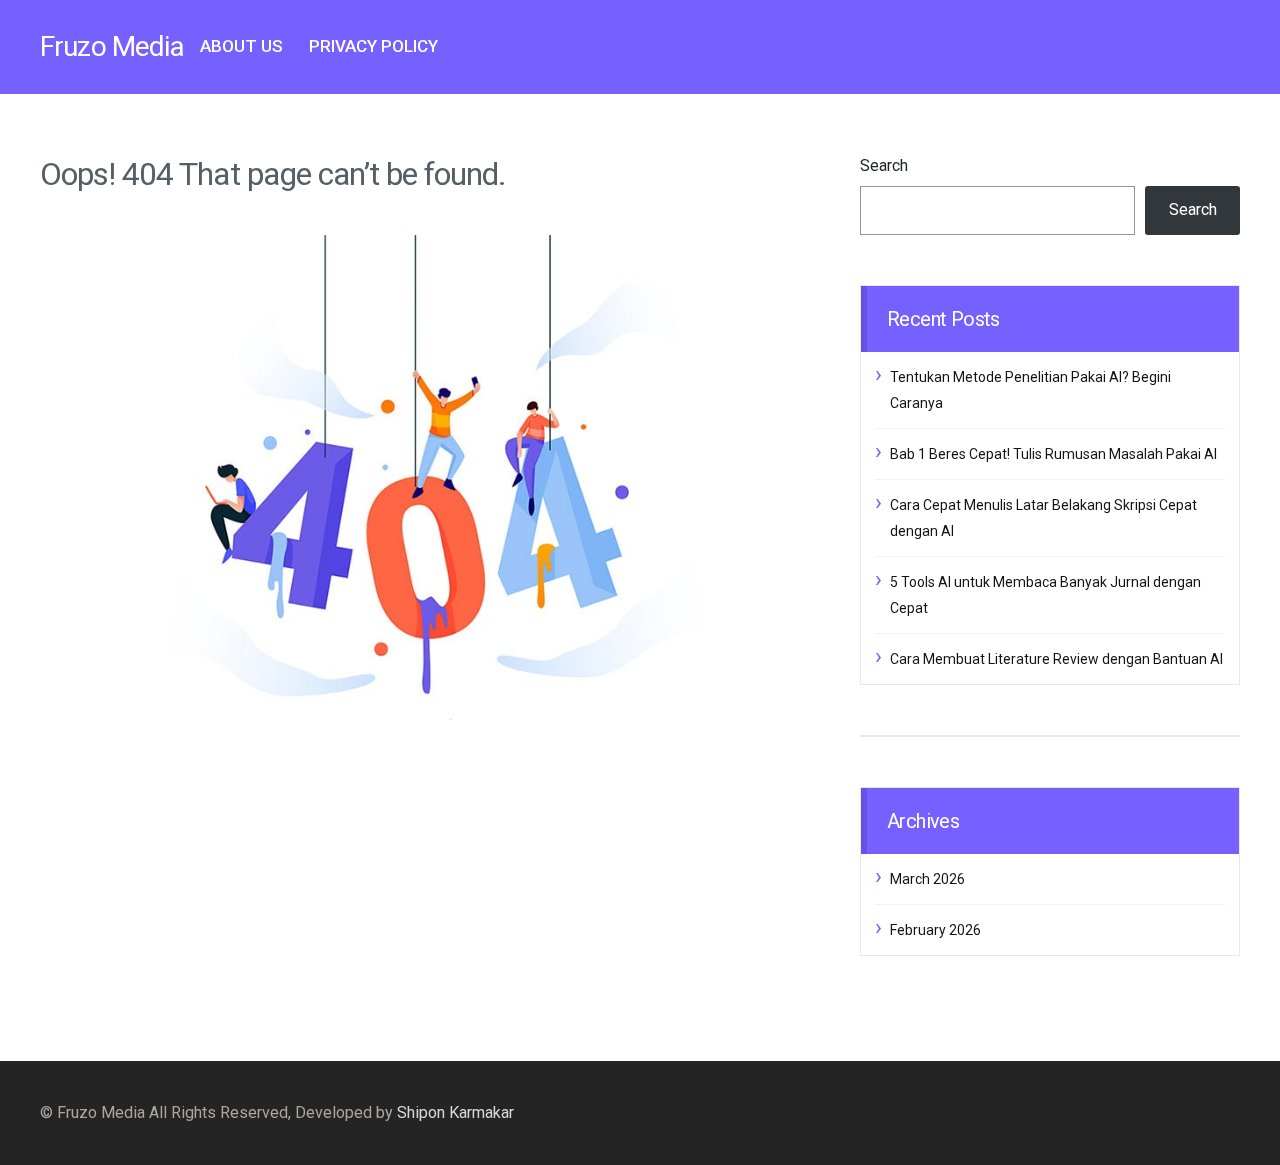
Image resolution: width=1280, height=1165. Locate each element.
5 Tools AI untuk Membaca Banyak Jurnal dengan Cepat (1045, 595)
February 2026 (935, 930)
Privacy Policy (373, 46)
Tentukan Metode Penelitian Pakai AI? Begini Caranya (1030, 390)
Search (884, 165)
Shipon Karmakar (455, 1112)
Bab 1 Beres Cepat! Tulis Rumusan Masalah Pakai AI (1053, 454)
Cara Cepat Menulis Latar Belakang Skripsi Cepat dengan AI (1043, 518)
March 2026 (927, 879)
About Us (241, 46)
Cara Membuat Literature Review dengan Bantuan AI (1056, 659)
